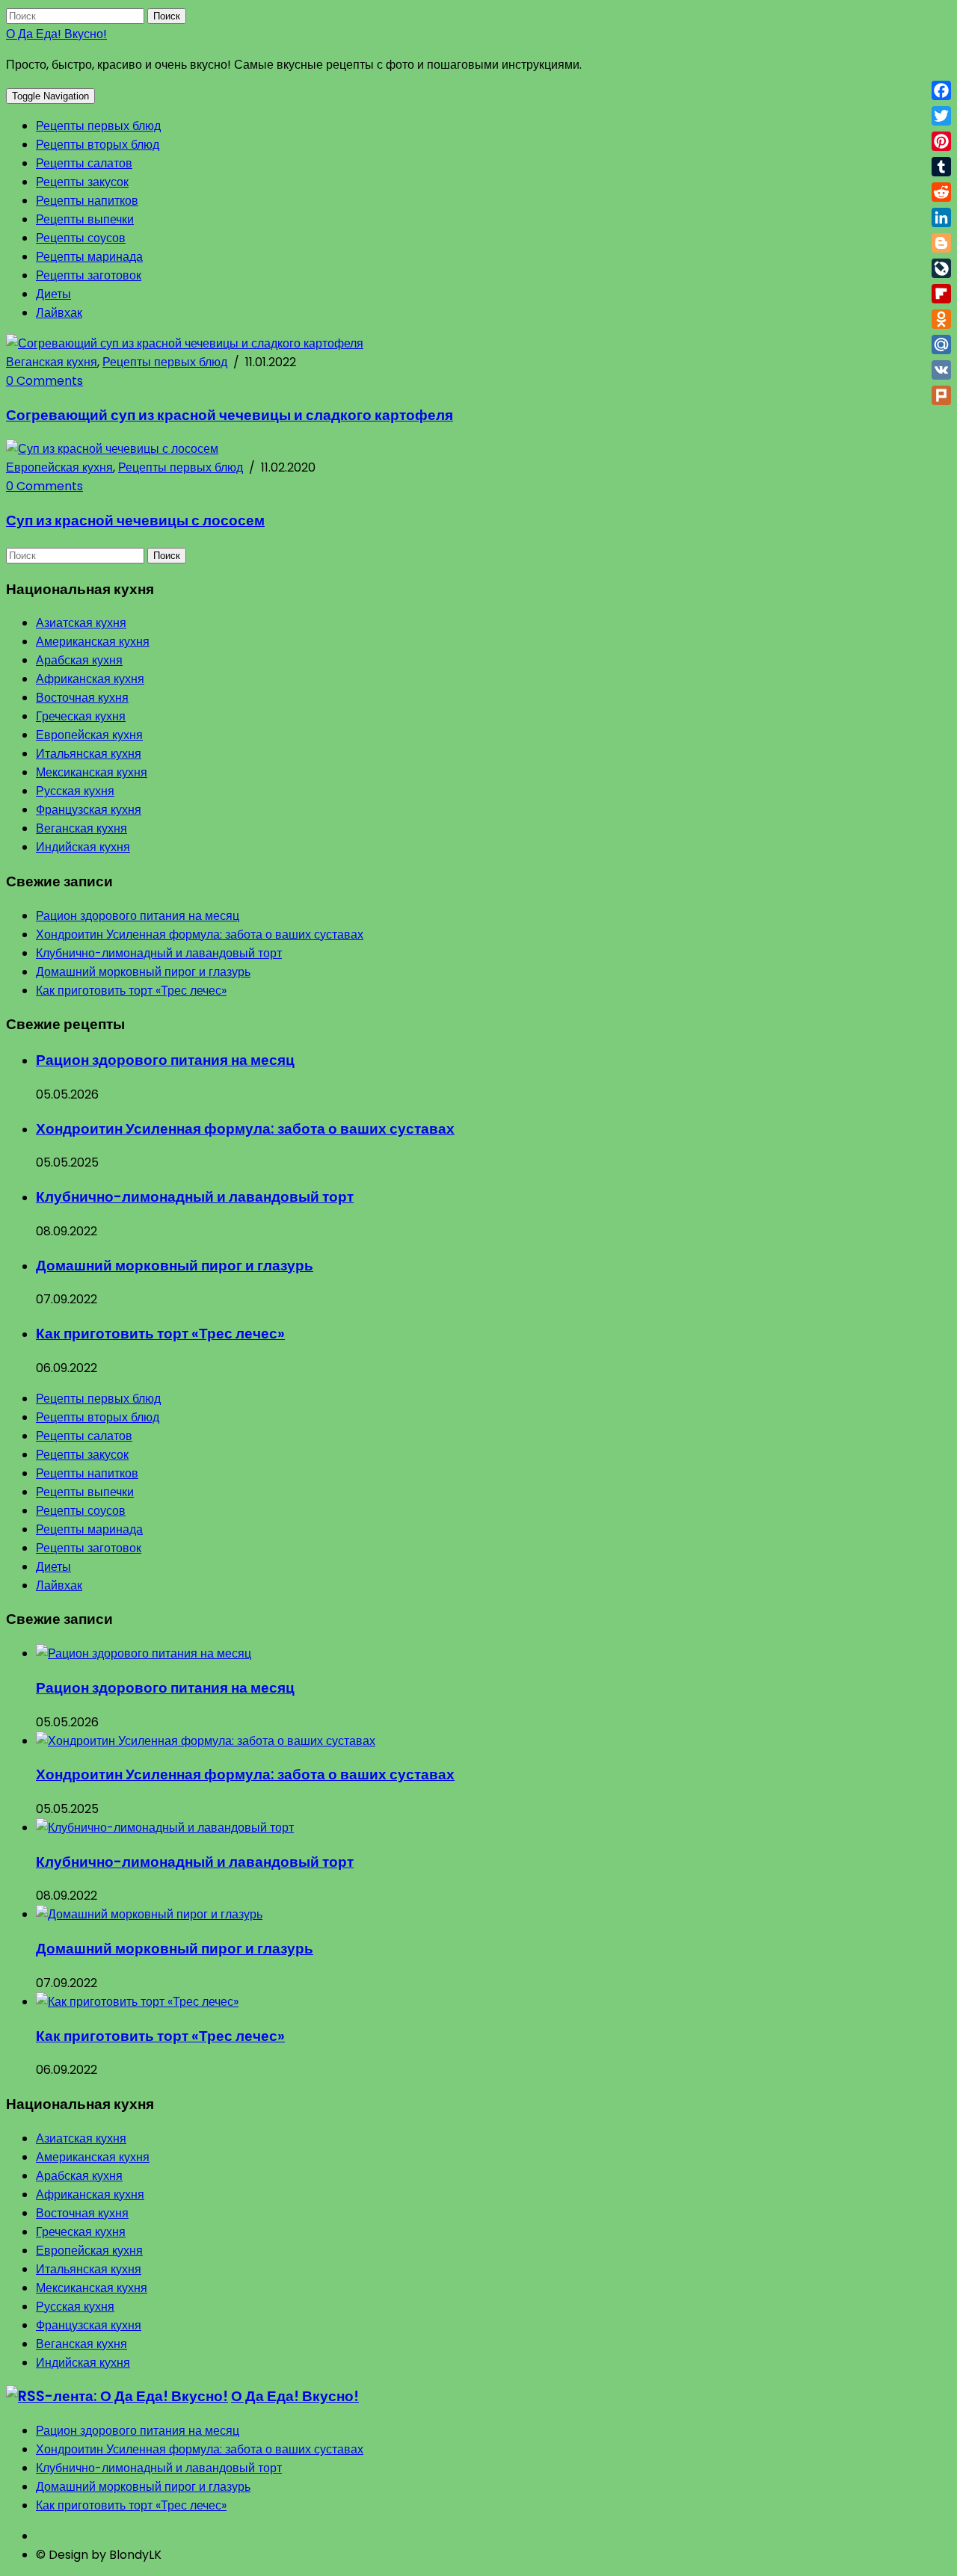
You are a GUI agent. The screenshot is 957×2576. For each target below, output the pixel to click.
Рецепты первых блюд (98, 126)
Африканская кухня (90, 679)
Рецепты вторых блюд (98, 145)
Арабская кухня (79, 660)
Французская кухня (89, 810)
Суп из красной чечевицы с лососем (135, 521)
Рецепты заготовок (89, 275)
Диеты (53, 294)
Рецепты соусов (81, 238)
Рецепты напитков (87, 201)
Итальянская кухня (89, 754)
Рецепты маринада (89, 257)
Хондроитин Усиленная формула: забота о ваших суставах (200, 935)
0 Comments (44, 381)
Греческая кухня (81, 716)
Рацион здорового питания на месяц (138, 916)
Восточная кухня (82, 698)
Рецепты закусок (82, 182)
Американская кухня (93, 642)
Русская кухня (75, 791)
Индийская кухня (83, 847)
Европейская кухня (59, 467)
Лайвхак (59, 313)
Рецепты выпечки (85, 219)
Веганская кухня (52, 362)
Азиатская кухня (81, 623)
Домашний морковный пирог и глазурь (143, 972)
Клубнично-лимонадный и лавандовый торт (159, 953)
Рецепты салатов (84, 163)
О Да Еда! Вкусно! (56, 34)
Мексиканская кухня (92, 772)
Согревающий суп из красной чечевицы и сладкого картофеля (230, 415)
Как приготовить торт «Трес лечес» (131, 991)
